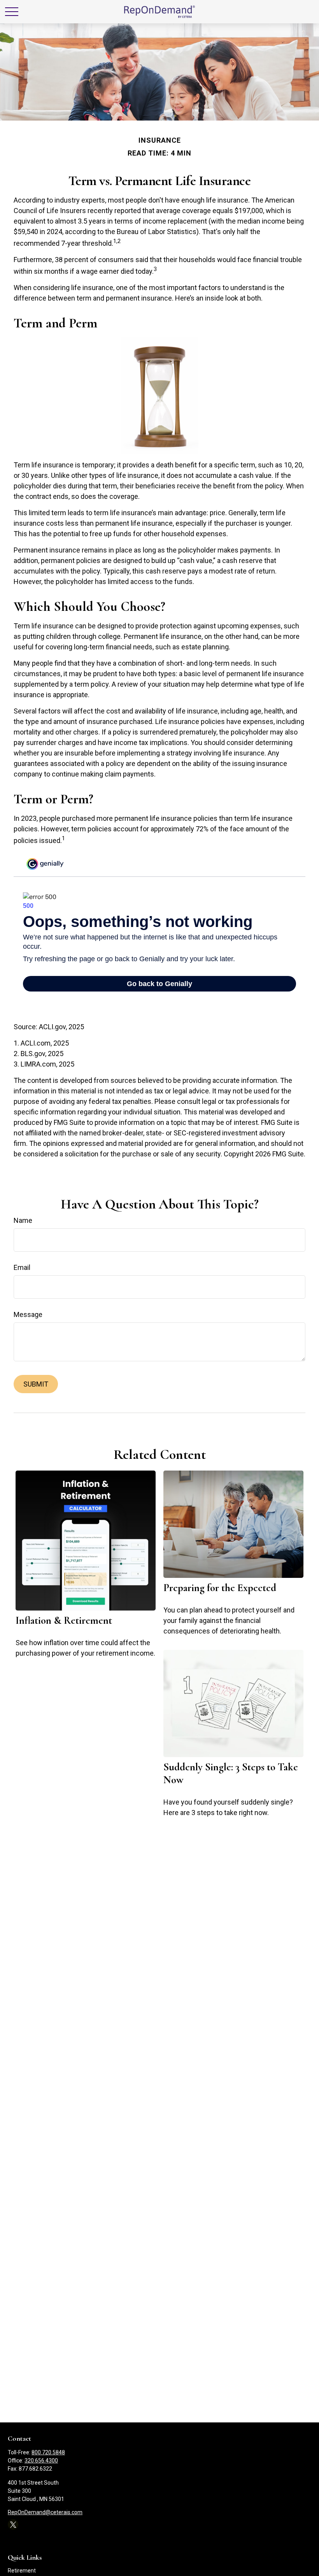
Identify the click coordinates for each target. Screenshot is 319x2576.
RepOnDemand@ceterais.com (45, 2512)
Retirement (22, 2571)
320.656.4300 (41, 2461)
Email (22, 1267)
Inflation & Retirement (64, 1620)
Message (28, 1314)
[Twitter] (13, 2524)
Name (23, 1220)
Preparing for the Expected (220, 1588)
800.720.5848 (48, 2452)
